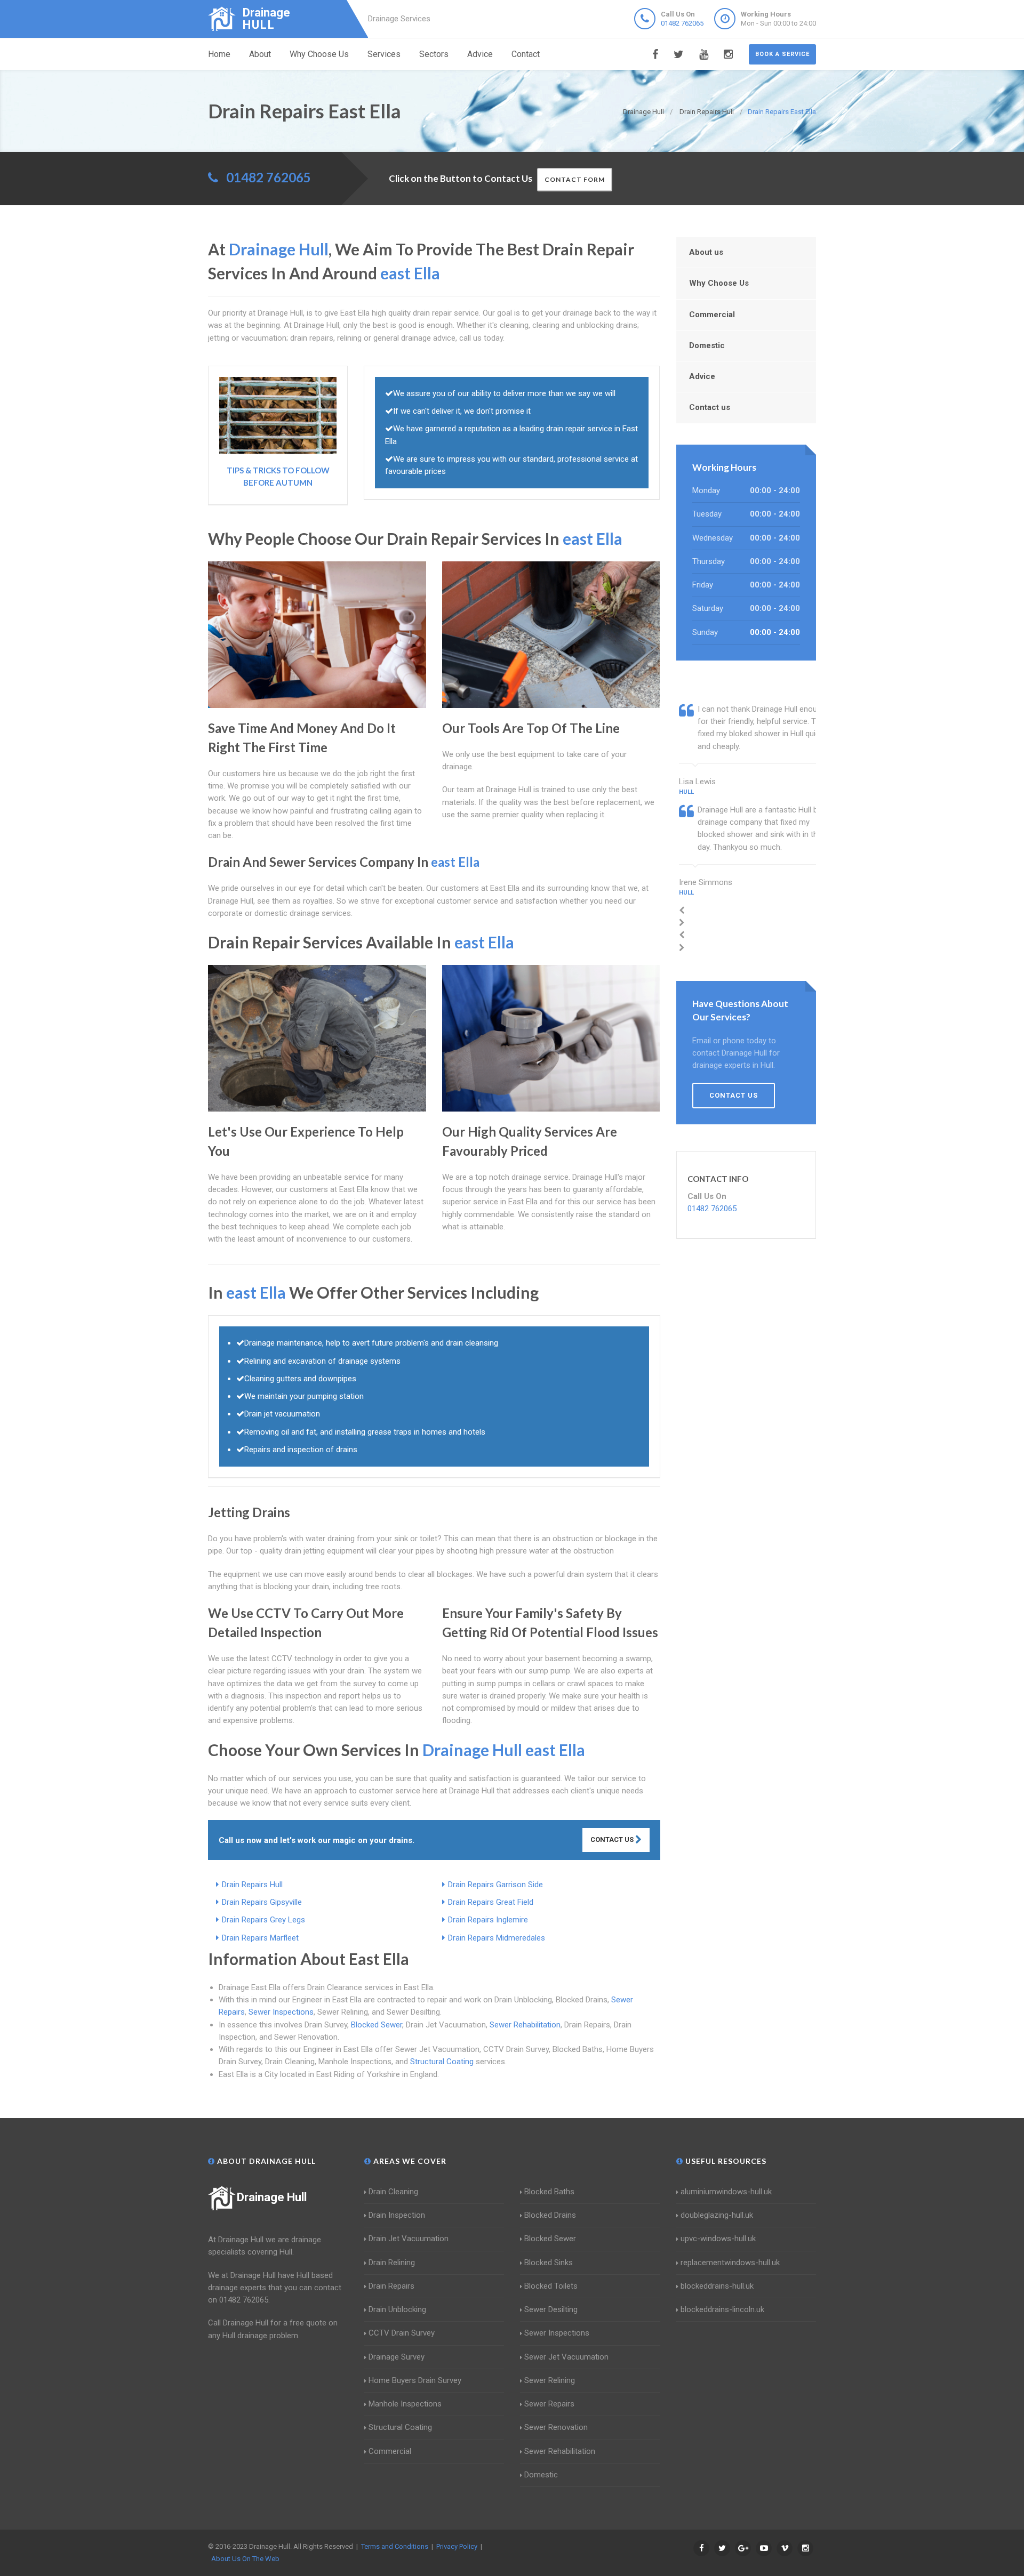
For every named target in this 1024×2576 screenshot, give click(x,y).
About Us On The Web (245, 2559)
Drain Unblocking (397, 2309)
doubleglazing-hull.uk (717, 2215)
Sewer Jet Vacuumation (566, 2357)
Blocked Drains (550, 2215)
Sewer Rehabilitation (525, 2025)
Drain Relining (392, 2263)
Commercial (712, 315)
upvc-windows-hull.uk (718, 2239)
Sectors (434, 54)
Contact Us (613, 1840)
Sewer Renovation (556, 2427)
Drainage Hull (272, 2197)
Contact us (710, 407)
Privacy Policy (457, 2546)
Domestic (707, 345)
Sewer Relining (550, 2380)
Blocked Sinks (549, 2263)
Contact (526, 54)
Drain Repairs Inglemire (488, 1920)
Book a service (782, 54)
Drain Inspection (397, 2215)
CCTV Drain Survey (402, 2333)
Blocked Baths (549, 2192)
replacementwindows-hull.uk (730, 2263)
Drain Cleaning (393, 2192)
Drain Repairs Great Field (491, 1902)
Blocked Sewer (377, 2025)
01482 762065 (682, 23)
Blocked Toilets (551, 2286)
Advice (480, 54)
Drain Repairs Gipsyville (262, 1902)
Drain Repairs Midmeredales (497, 1938)
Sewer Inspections (281, 2012)
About (260, 54)
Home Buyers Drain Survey (415, 2380)
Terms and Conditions (395, 2546)
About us (706, 252)
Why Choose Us (319, 54)
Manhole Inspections (405, 2404)
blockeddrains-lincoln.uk (722, 2309)
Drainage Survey (397, 2357)
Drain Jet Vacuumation (409, 2239)
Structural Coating (442, 2062)
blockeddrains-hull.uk (717, 2286)
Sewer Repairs (549, 2404)
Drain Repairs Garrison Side (495, 1885)
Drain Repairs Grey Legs (263, 1920)
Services (384, 54)
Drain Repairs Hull (252, 1885)
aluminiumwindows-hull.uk (726, 2192)
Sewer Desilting (551, 2309)
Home (219, 54)
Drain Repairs (391, 2286)
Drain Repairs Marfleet (260, 1938)
